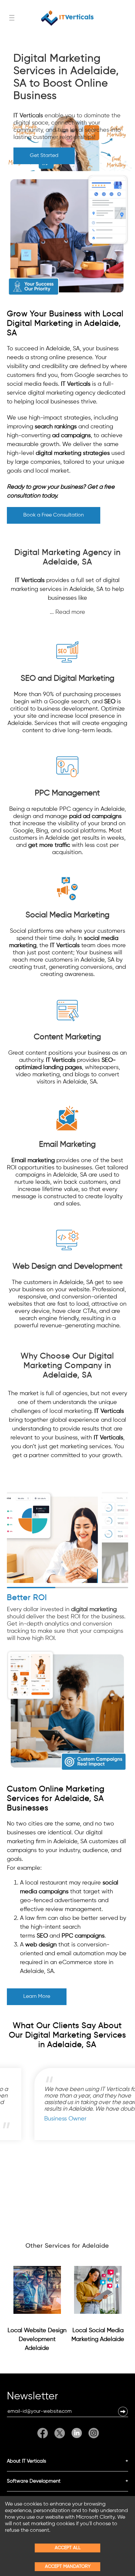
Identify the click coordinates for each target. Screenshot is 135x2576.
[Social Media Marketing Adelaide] (98, 2290)
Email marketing (33, 1161)
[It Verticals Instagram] (92, 2433)
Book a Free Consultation (54, 515)
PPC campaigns (83, 1936)
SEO (110, 702)
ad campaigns (71, 436)
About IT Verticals (27, 2461)
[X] (60, 2433)
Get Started (44, 156)
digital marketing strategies (73, 453)
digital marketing (94, 1610)
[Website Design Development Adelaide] (37, 2290)
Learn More (37, 1997)
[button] (123, 2411)
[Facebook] (44, 2433)
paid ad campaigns (95, 816)
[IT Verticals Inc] (67, 18)
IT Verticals (28, 116)
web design (41, 1945)
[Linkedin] (77, 2433)
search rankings (56, 427)
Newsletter (32, 2397)
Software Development (34, 2481)
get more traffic (49, 845)
